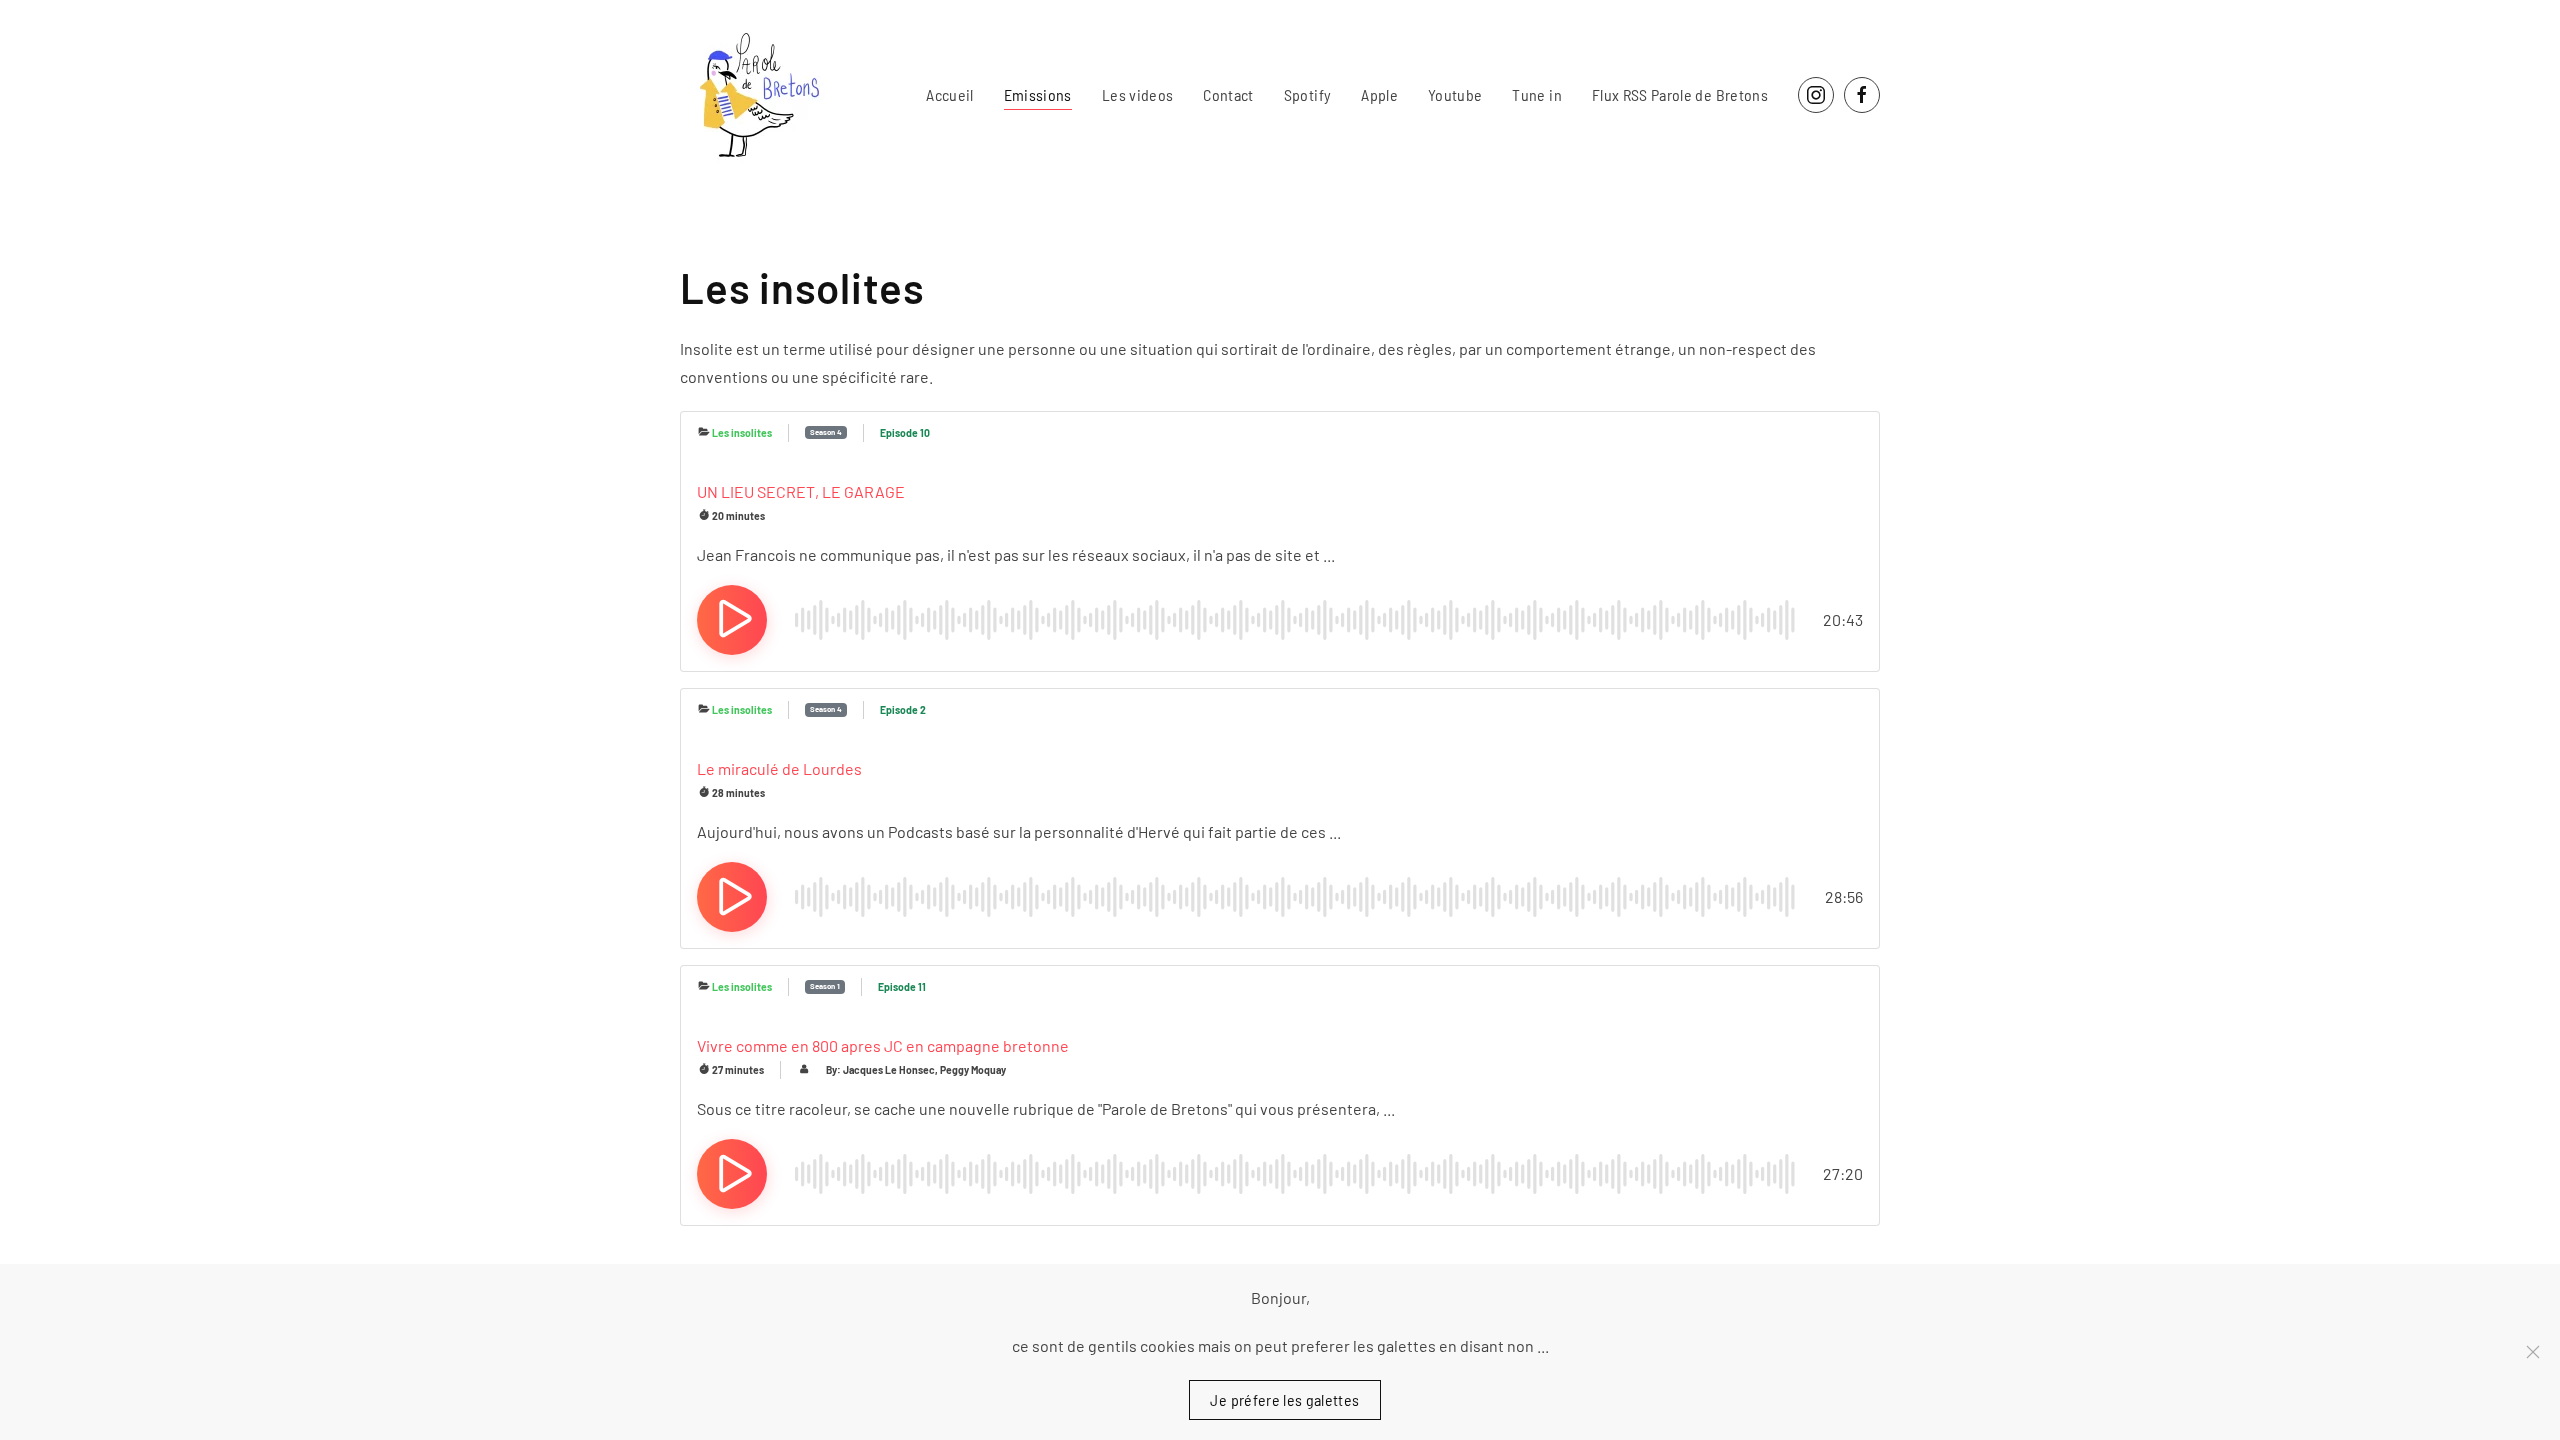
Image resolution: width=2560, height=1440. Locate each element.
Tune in (1536, 94)
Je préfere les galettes (1284, 1399)
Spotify (1307, 94)
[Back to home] (755, 95)
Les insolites (742, 433)
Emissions (1038, 94)
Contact (1228, 94)
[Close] (2533, 1352)
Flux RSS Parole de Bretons (1680, 94)
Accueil (949, 94)
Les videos (1138, 94)
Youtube (1455, 94)
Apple (1379, 94)
